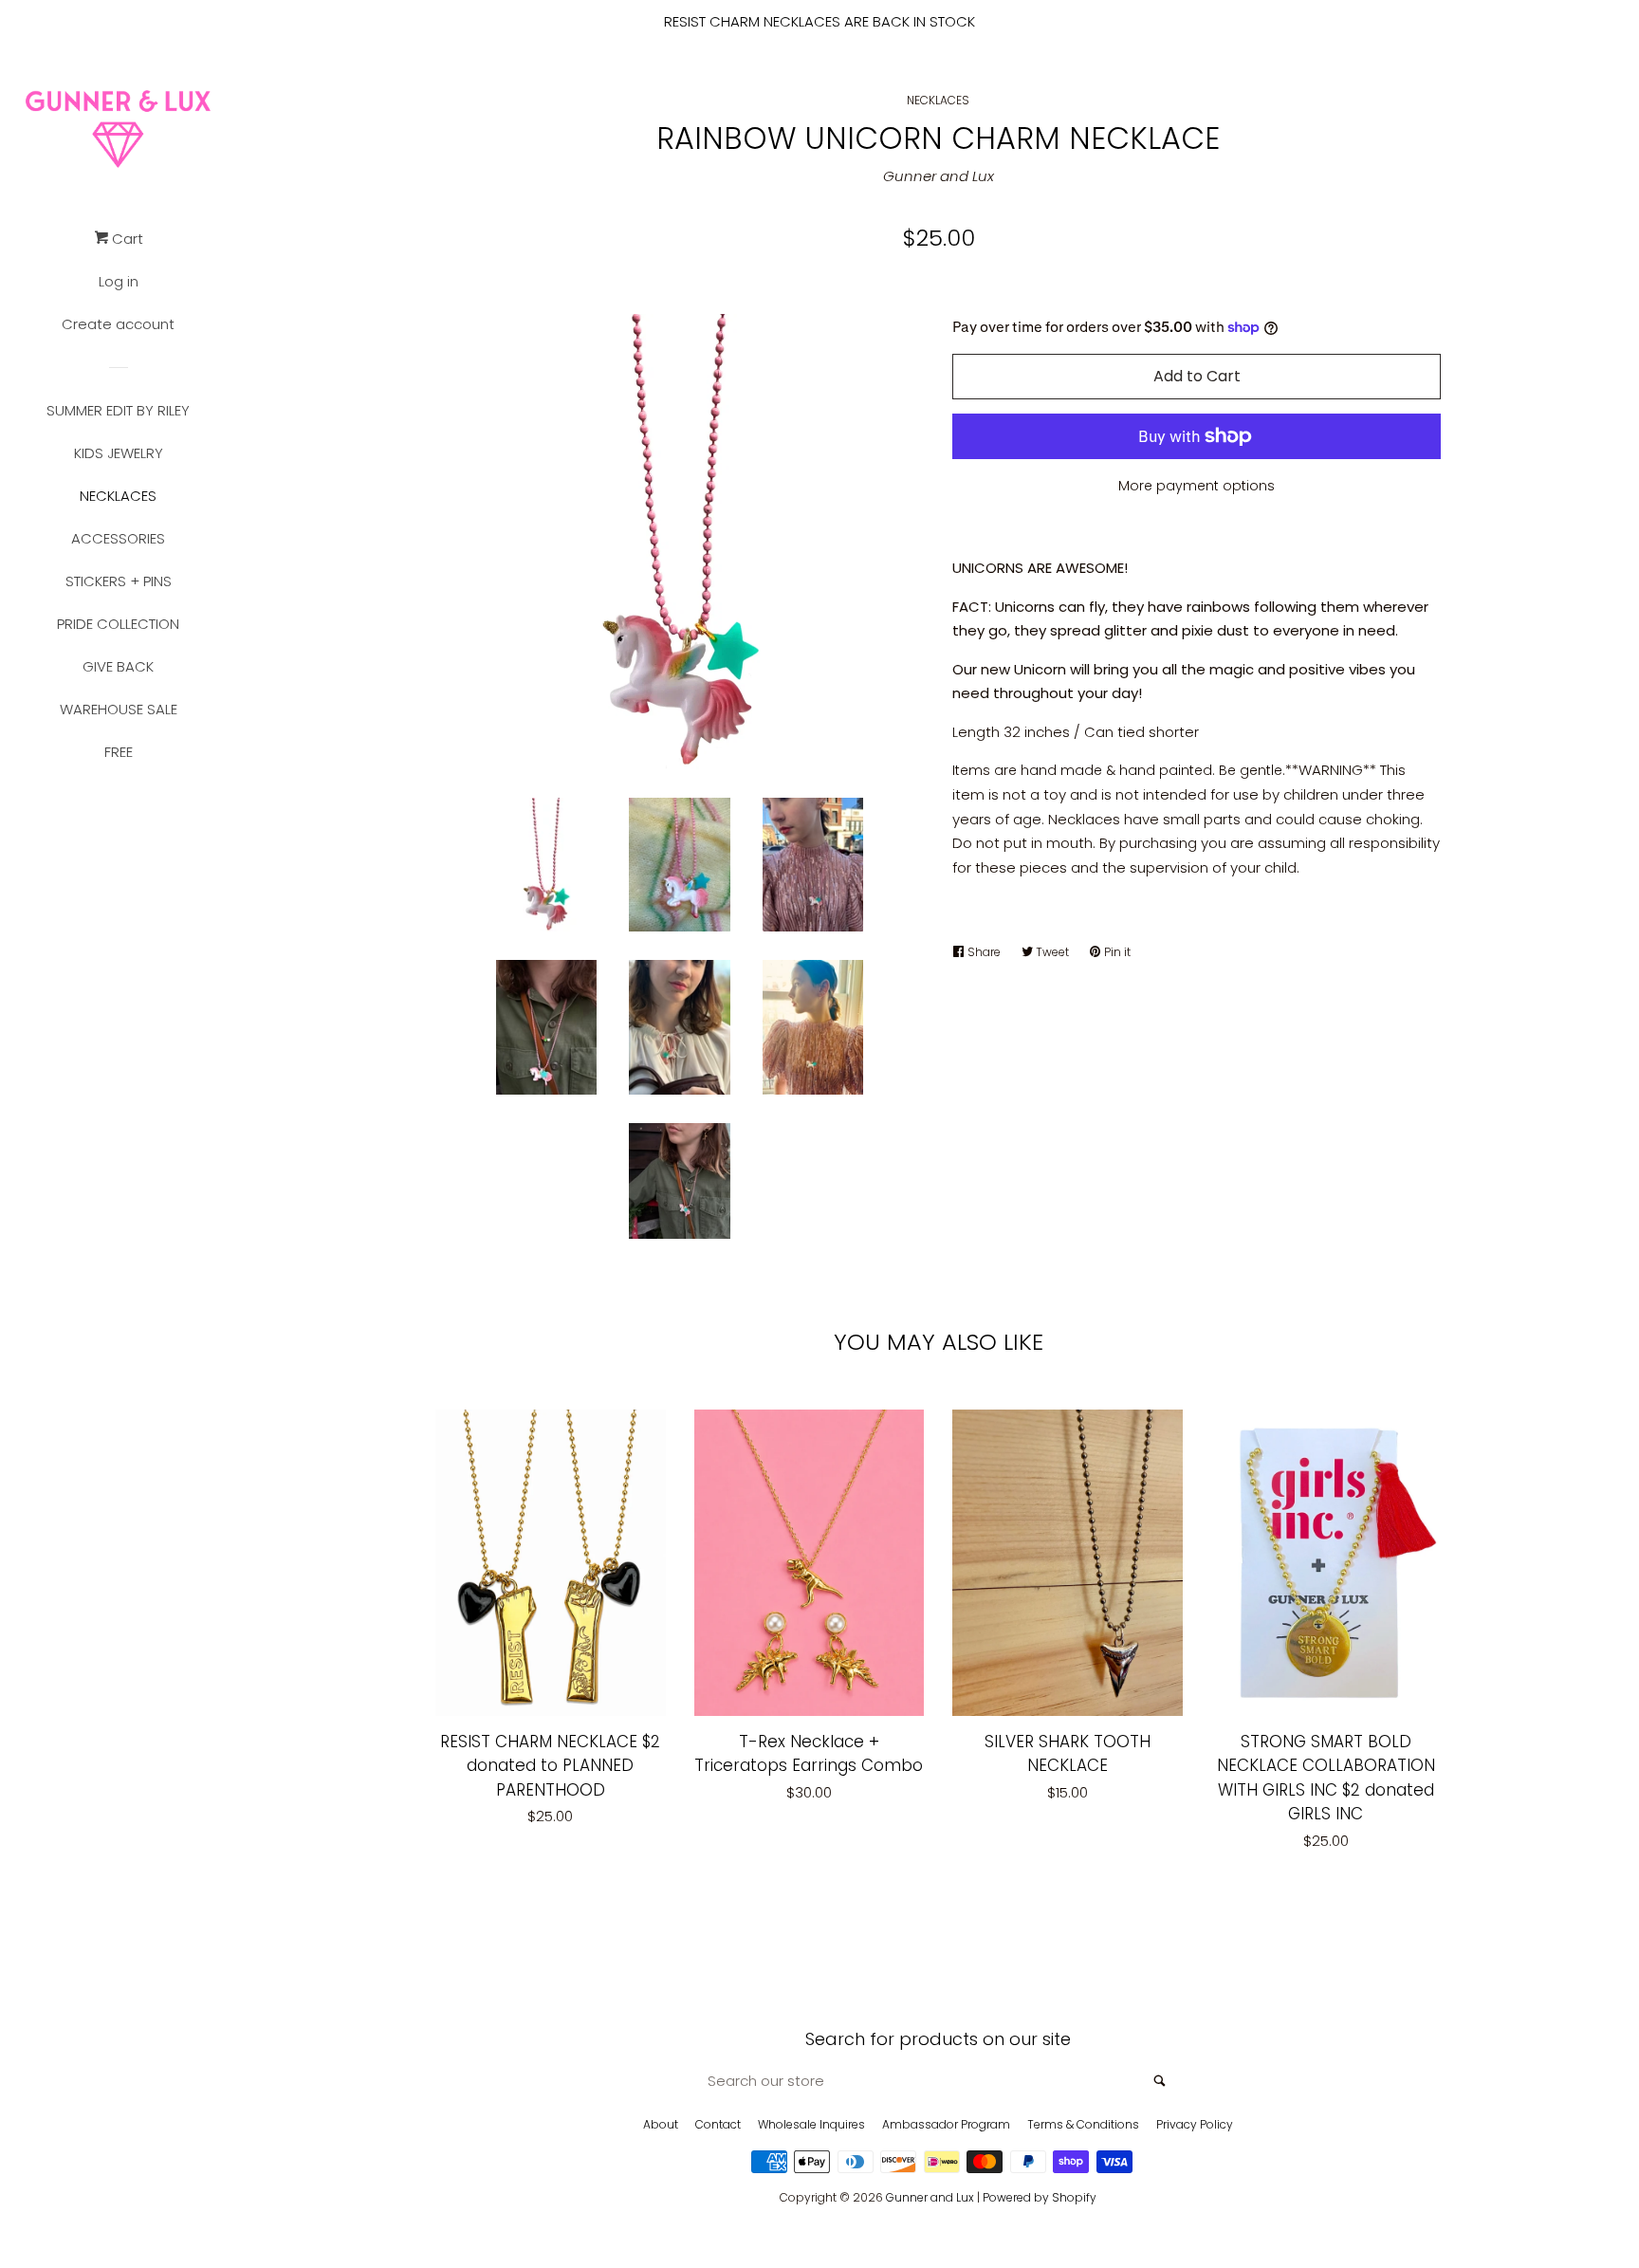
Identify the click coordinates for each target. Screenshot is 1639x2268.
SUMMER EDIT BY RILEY (118, 410)
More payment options (1197, 486)
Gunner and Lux (939, 176)
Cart (126, 239)
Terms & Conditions (1083, 2124)
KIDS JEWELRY (119, 453)
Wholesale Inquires (811, 2124)
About (661, 2124)
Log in (119, 281)
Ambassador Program (946, 2124)
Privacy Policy (1195, 2124)
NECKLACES (118, 496)
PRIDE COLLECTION (118, 624)
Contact (718, 2124)
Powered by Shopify (1040, 2197)
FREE (119, 752)
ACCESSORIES (118, 538)
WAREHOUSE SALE (119, 709)
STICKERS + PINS (119, 581)
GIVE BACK (118, 666)
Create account (118, 324)
